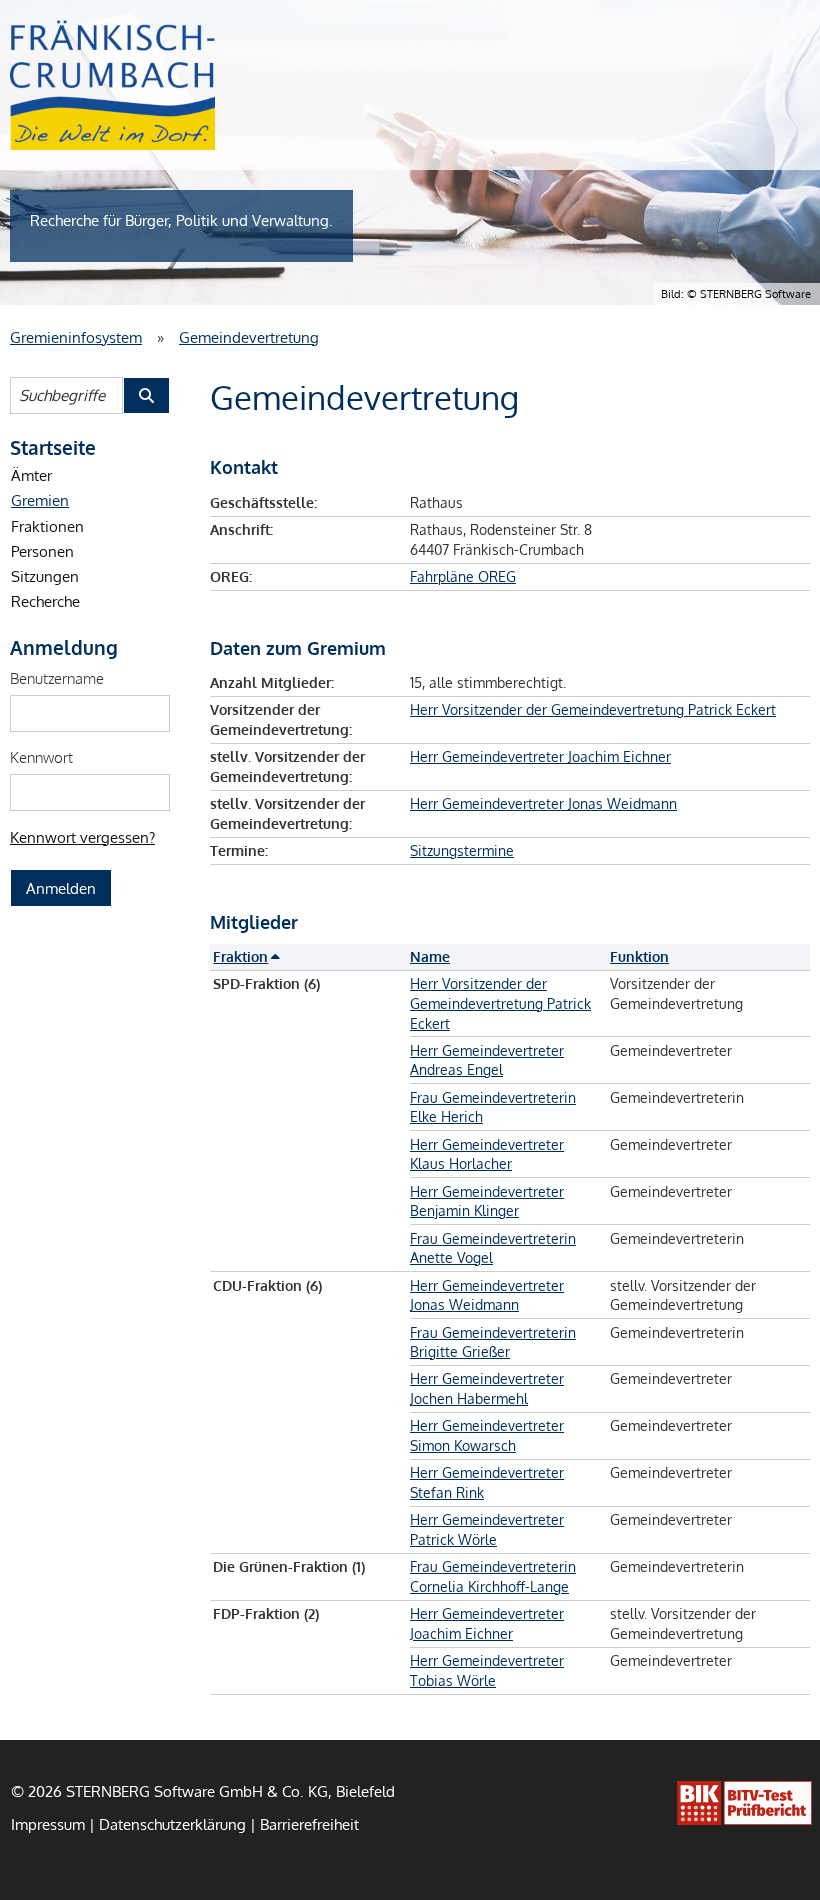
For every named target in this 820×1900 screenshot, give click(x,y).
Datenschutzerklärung (172, 1824)
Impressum (48, 1824)
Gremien (40, 500)
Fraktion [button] (240, 956)
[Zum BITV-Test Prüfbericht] (744, 1803)
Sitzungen (45, 576)
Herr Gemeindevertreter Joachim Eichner (540, 756)
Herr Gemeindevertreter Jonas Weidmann (543, 803)
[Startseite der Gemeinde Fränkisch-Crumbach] (112, 85)
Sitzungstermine (462, 850)
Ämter (31, 475)
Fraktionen (47, 526)
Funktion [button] (639, 956)
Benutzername (57, 678)
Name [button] (430, 956)
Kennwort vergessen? (82, 837)
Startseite (53, 447)
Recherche (45, 601)
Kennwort (41, 757)
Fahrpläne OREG (463, 576)
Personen (42, 551)
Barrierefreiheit (309, 1824)
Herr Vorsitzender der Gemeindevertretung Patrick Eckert (593, 709)
